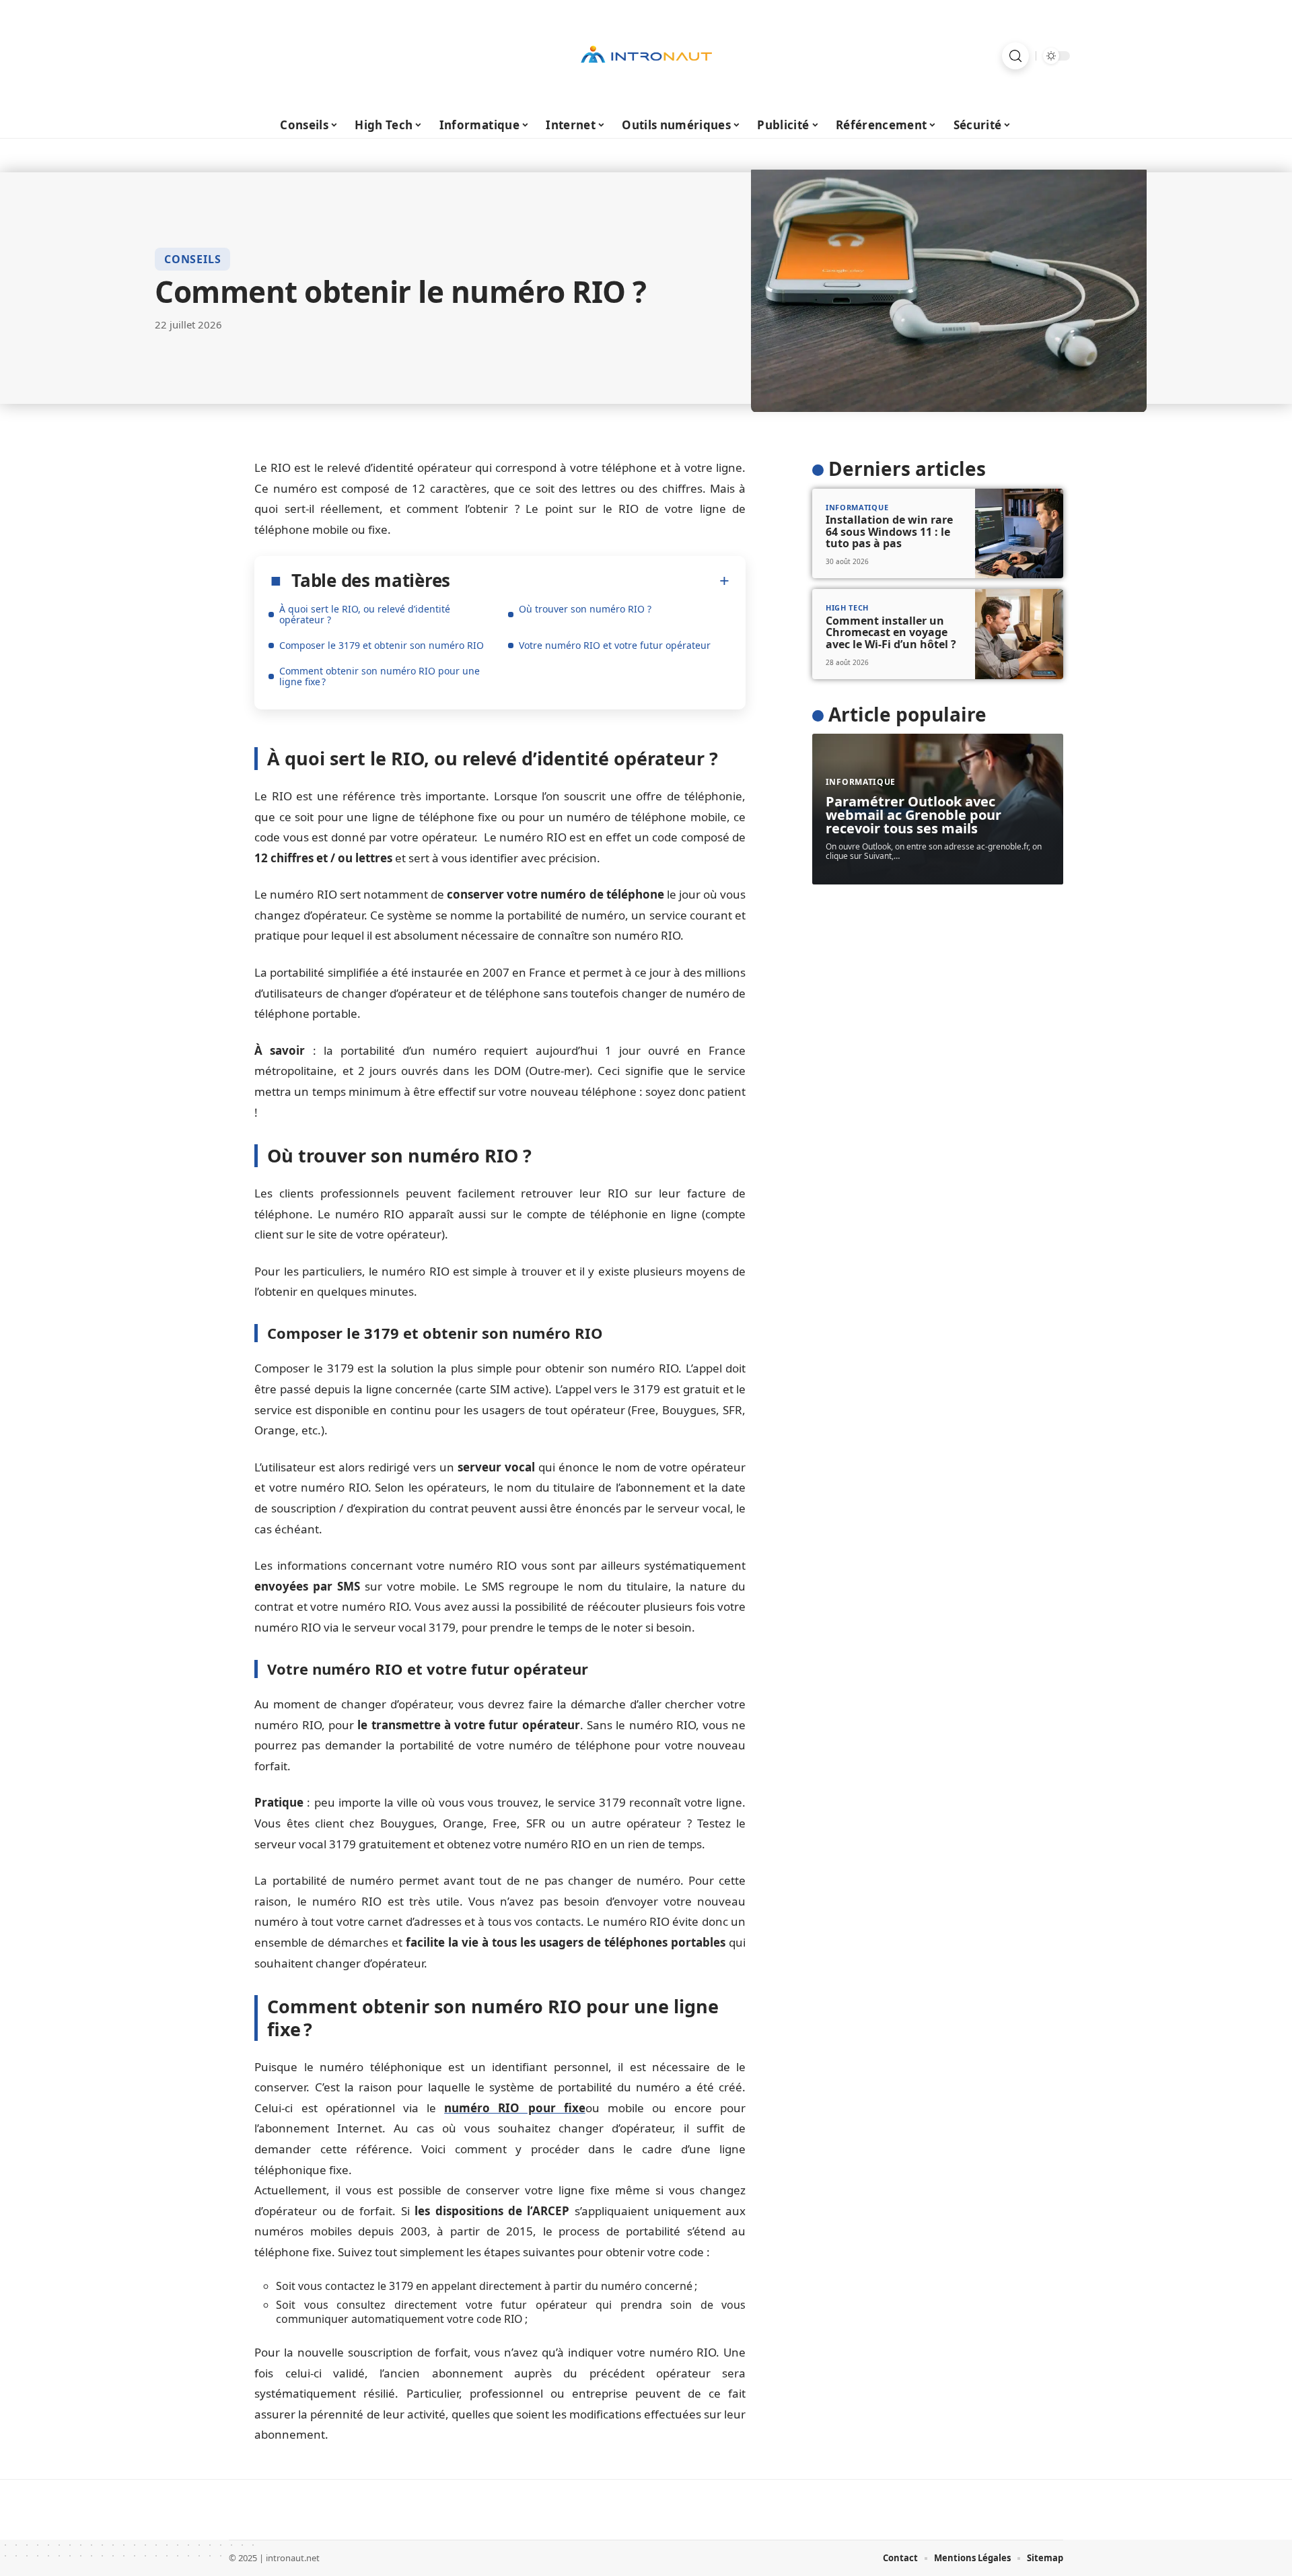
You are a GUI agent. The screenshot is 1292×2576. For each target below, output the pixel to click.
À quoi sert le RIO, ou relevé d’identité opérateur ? (365, 614)
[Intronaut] (646, 56)
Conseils (192, 259)
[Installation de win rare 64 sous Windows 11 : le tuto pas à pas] (1019, 534)
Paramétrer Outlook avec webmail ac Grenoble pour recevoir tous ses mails (913, 815)
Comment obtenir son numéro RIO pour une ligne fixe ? (380, 676)
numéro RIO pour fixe (515, 2108)
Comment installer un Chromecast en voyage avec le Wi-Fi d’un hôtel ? (891, 632)
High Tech (847, 607)
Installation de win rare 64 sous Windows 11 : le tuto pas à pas (889, 531)
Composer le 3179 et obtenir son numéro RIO (382, 645)
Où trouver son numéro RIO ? (585, 609)
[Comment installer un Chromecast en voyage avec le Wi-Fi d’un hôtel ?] (1019, 634)
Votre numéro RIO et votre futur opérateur (615, 645)
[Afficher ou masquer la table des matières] (590, 581)
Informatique (857, 507)
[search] (1015, 56)
